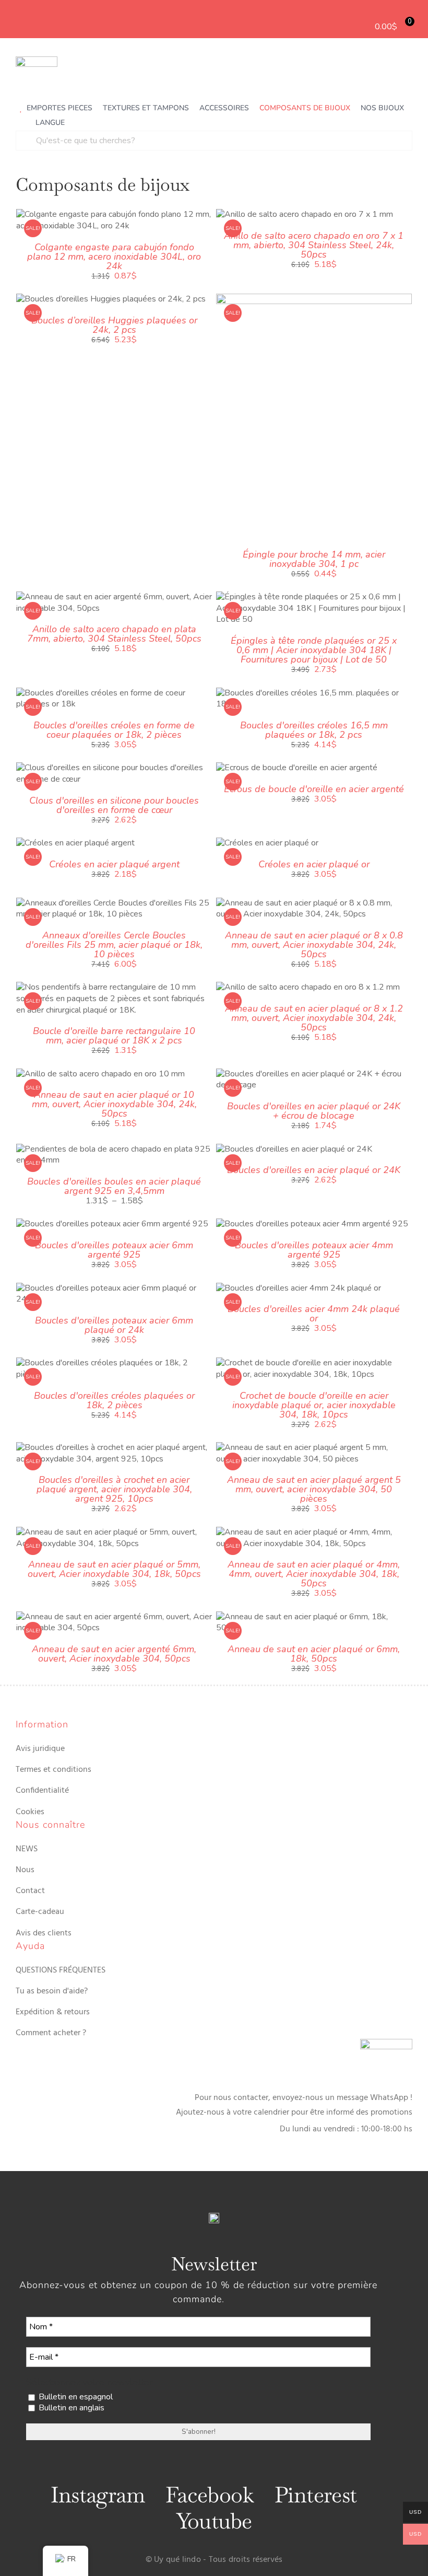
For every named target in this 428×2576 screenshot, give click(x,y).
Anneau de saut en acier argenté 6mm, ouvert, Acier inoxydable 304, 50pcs (114, 1654)
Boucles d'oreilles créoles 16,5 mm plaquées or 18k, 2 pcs (314, 730)
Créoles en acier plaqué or (314, 864)
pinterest (316, 2495)
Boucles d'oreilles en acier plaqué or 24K (314, 1170)
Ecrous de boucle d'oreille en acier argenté (314, 789)
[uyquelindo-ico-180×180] (37, 61)
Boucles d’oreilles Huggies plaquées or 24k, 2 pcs (114, 325)
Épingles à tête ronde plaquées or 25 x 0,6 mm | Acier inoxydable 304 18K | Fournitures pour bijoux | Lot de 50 (314, 650)
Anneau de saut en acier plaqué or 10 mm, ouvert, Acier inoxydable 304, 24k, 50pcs (114, 1104)
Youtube (214, 2521)
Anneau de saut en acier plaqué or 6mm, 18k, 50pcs (314, 1654)
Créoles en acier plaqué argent (114, 864)
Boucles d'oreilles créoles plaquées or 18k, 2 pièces (114, 1400)
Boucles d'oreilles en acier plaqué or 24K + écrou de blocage (314, 1111)
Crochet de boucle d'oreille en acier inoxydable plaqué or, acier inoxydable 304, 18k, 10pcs (314, 1405)
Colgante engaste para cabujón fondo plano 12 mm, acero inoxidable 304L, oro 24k (114, 257)
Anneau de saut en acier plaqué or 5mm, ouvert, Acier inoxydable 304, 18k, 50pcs (114, 1569)
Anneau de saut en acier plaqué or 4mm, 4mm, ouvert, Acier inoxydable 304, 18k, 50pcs (314, 1574)
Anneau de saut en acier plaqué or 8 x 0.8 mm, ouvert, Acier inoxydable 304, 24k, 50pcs (314, 945)
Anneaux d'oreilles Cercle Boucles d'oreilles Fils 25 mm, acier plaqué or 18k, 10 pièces (114, 945)
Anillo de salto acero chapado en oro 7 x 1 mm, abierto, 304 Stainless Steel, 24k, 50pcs (314, 245)
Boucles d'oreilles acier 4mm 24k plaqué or (314, 1314)
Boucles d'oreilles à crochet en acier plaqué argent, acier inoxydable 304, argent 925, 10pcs (114, 1489)
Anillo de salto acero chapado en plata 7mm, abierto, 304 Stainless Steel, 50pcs (114, 634)
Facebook (210, 2495)
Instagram (98, 2495)
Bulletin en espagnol (75, 2397)
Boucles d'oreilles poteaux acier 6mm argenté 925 (114, 1250)
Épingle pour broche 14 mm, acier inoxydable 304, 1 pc (314, 559)
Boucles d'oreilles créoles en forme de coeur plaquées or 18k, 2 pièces (114, 730)
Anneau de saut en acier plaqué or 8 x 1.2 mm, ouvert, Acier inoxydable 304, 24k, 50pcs (314, 1018)
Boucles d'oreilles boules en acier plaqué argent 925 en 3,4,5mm (114, 1186)
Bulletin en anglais (70, 2408)
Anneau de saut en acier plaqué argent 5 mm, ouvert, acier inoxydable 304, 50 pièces (314, 1489)
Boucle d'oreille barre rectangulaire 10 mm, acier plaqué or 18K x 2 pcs (114, 1036)
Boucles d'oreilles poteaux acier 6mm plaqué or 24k (114, 1325)
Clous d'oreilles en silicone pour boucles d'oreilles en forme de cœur (114, 805)
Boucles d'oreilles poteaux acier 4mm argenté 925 (314, 1250)
